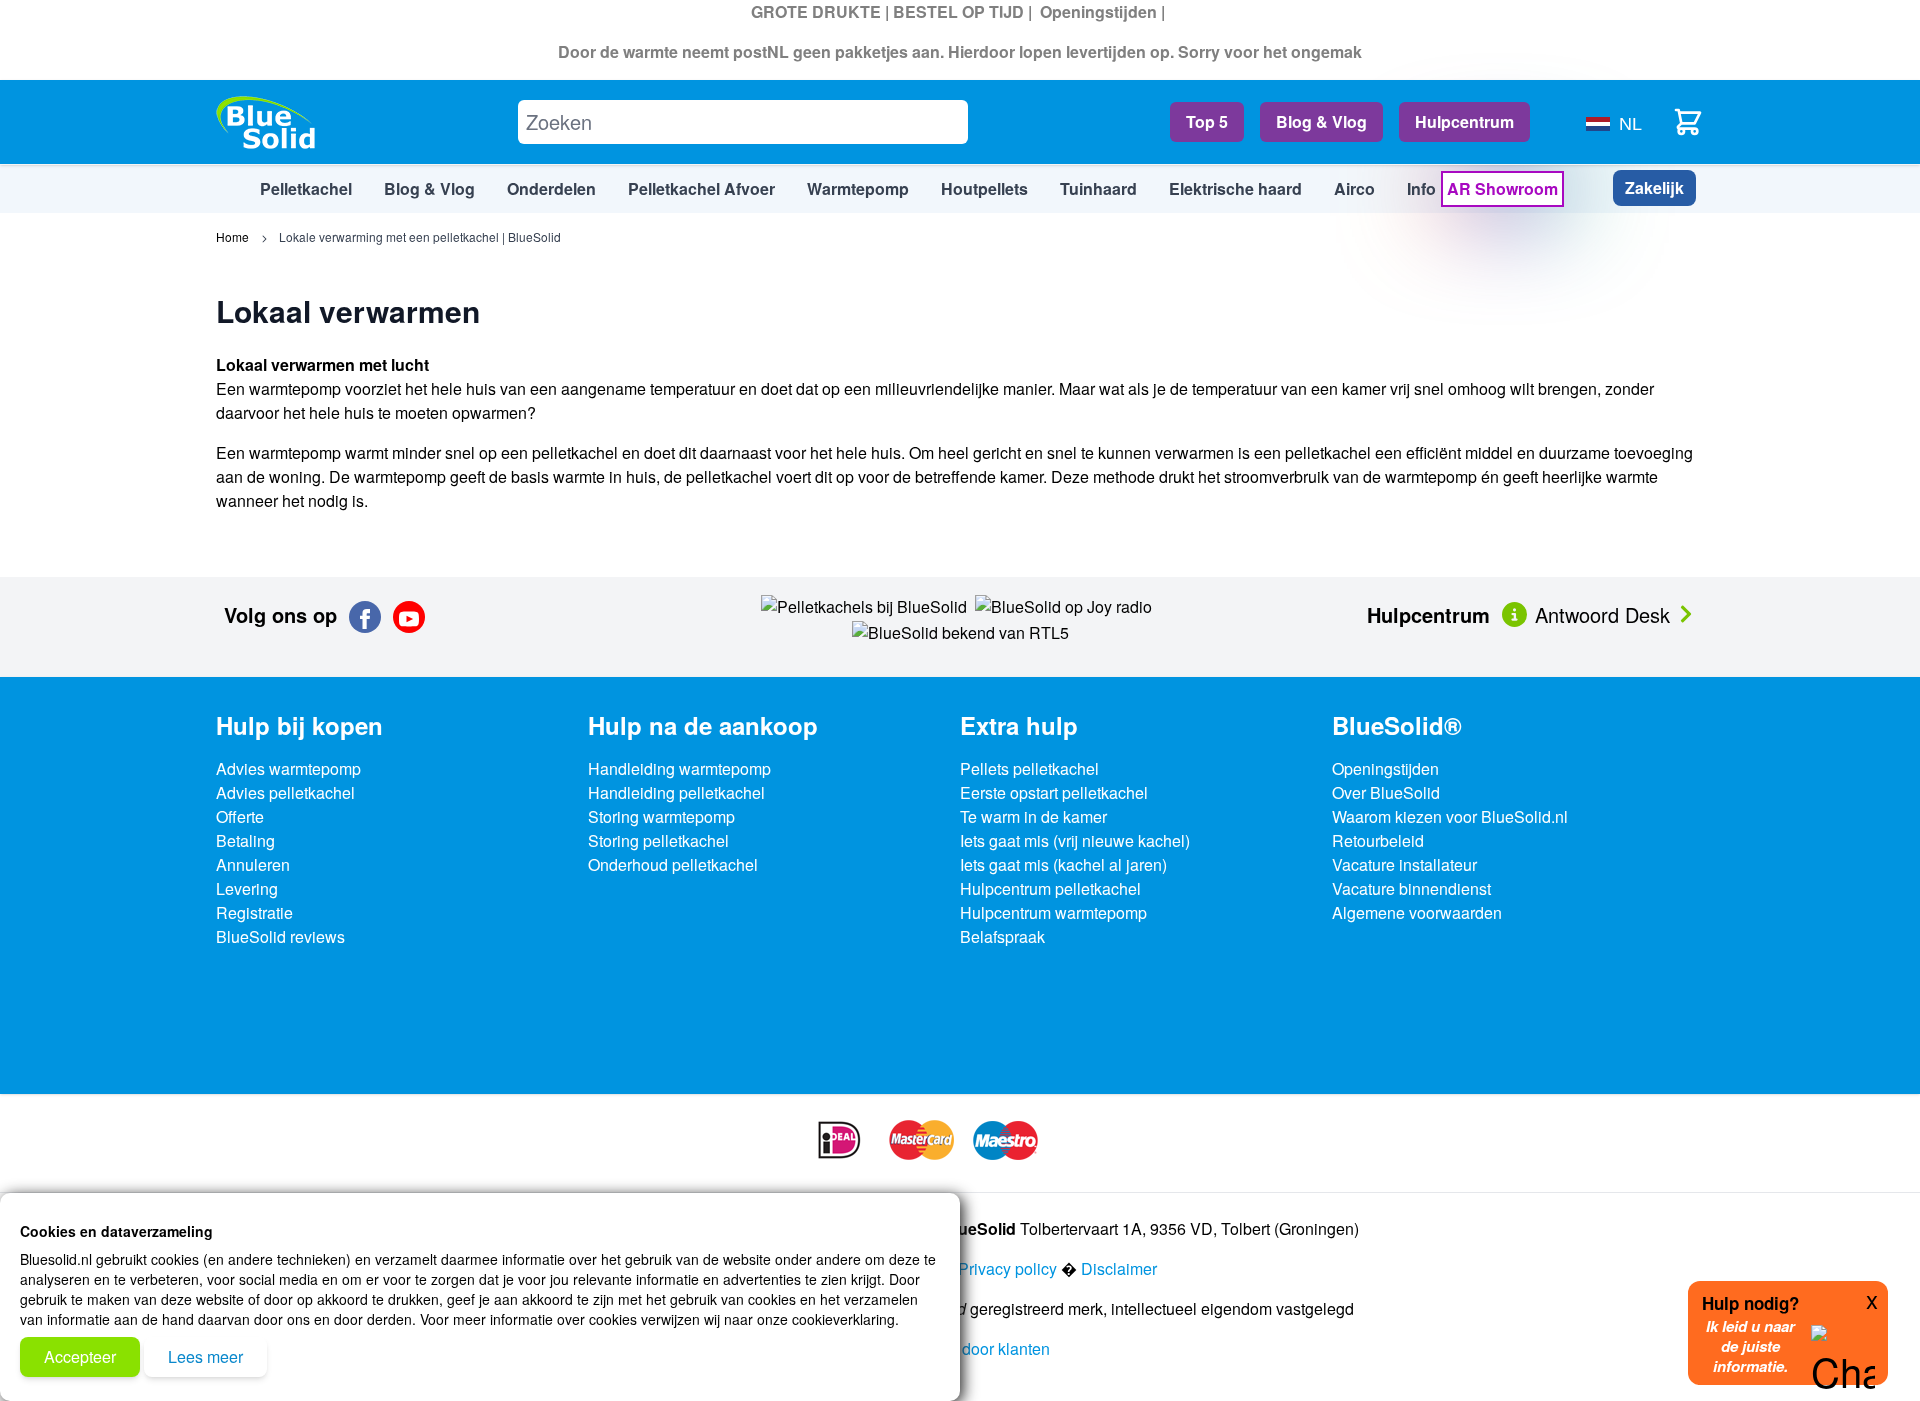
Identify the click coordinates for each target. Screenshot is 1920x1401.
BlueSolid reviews (280, 936)
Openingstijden (1098, 11)
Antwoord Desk (1605, 614)
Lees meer (205, 1356)
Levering (247, 888)
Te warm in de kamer (1033, 816)
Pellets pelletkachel (1029, 768)
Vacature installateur (1404, 864)
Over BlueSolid (1386, 792)
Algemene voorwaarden (1417, 912)
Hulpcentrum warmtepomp (1053, 912)
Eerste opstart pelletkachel (1054, 792)
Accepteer (80, 1356)
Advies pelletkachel (285, 792)
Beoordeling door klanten (960, 1348)
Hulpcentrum (1464, 121)
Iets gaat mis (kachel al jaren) (1063, 864)
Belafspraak (1002, 936)
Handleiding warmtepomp (679, 768)
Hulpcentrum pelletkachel (1050, 888)
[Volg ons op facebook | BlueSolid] (365, 617)
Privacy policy (1007, 1268)
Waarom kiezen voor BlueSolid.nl (1450, 816)
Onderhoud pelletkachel (673, 864)
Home (232, 236)
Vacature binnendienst (1411, 888)
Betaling (245, 840)
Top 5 (1207, 121)
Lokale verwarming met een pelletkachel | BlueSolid (420, 236)
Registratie (254, 912)
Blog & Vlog (1321, 121)
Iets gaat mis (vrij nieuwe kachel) (1075, 840)
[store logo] (266, 122)
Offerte (240, 816)
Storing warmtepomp (661, 816)
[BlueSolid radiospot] (864, 604)
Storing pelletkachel (658, 840)
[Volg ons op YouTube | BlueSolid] (409, 617)
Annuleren (253, 864)
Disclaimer (1119, 1268)
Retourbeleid (1378, 840)
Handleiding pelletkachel (676, 792)
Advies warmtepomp (288, 768)
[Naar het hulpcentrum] (1516, 612)
